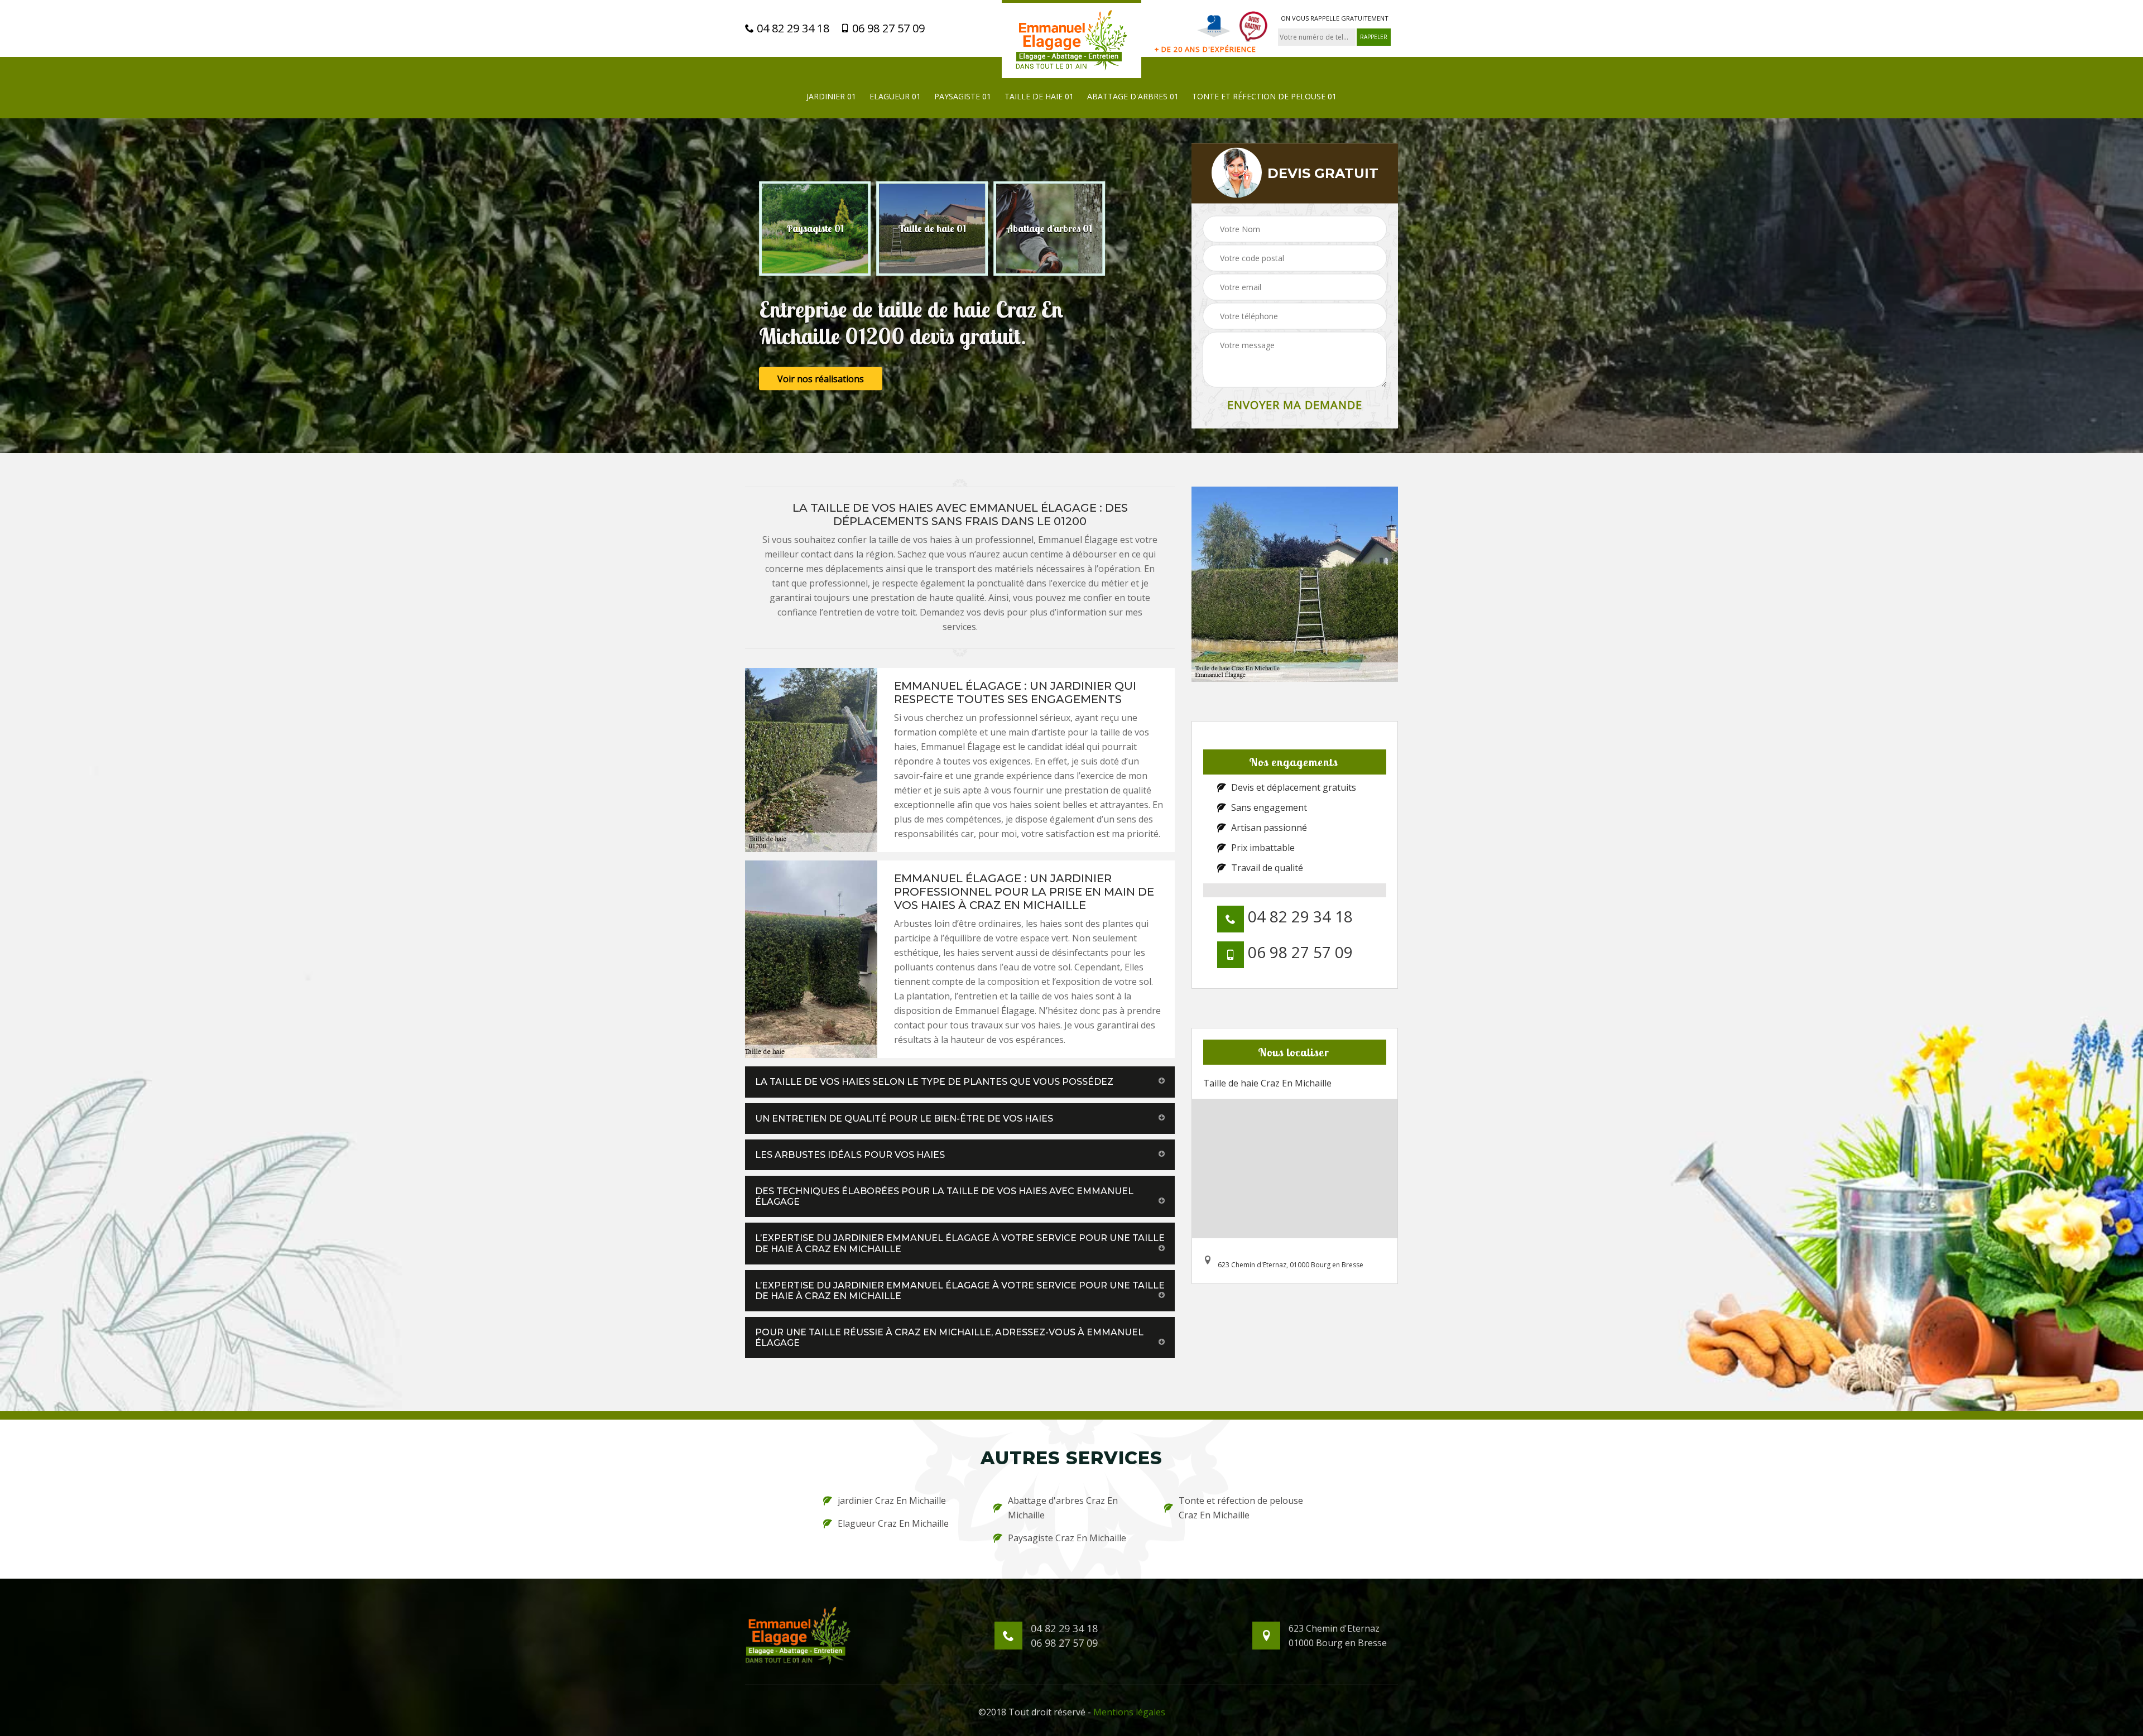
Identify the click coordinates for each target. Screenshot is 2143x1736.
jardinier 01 (831, 96)
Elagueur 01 (895, 96)
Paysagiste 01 (963, 96)
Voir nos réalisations (821, 379)
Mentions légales (1129, 1712)
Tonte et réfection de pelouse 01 (1264, 96)
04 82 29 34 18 (792, 28)
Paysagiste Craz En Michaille (1067, 1538)
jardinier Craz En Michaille (892, 1501)
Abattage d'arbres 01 (1133, 96)
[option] (815, 229)
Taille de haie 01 (1039, 96)
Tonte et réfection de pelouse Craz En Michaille (1241, 1508)
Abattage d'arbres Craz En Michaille (1063, 1508)
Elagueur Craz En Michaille (893, 1523)
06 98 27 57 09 (887, 28)
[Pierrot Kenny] (1071, 39)
